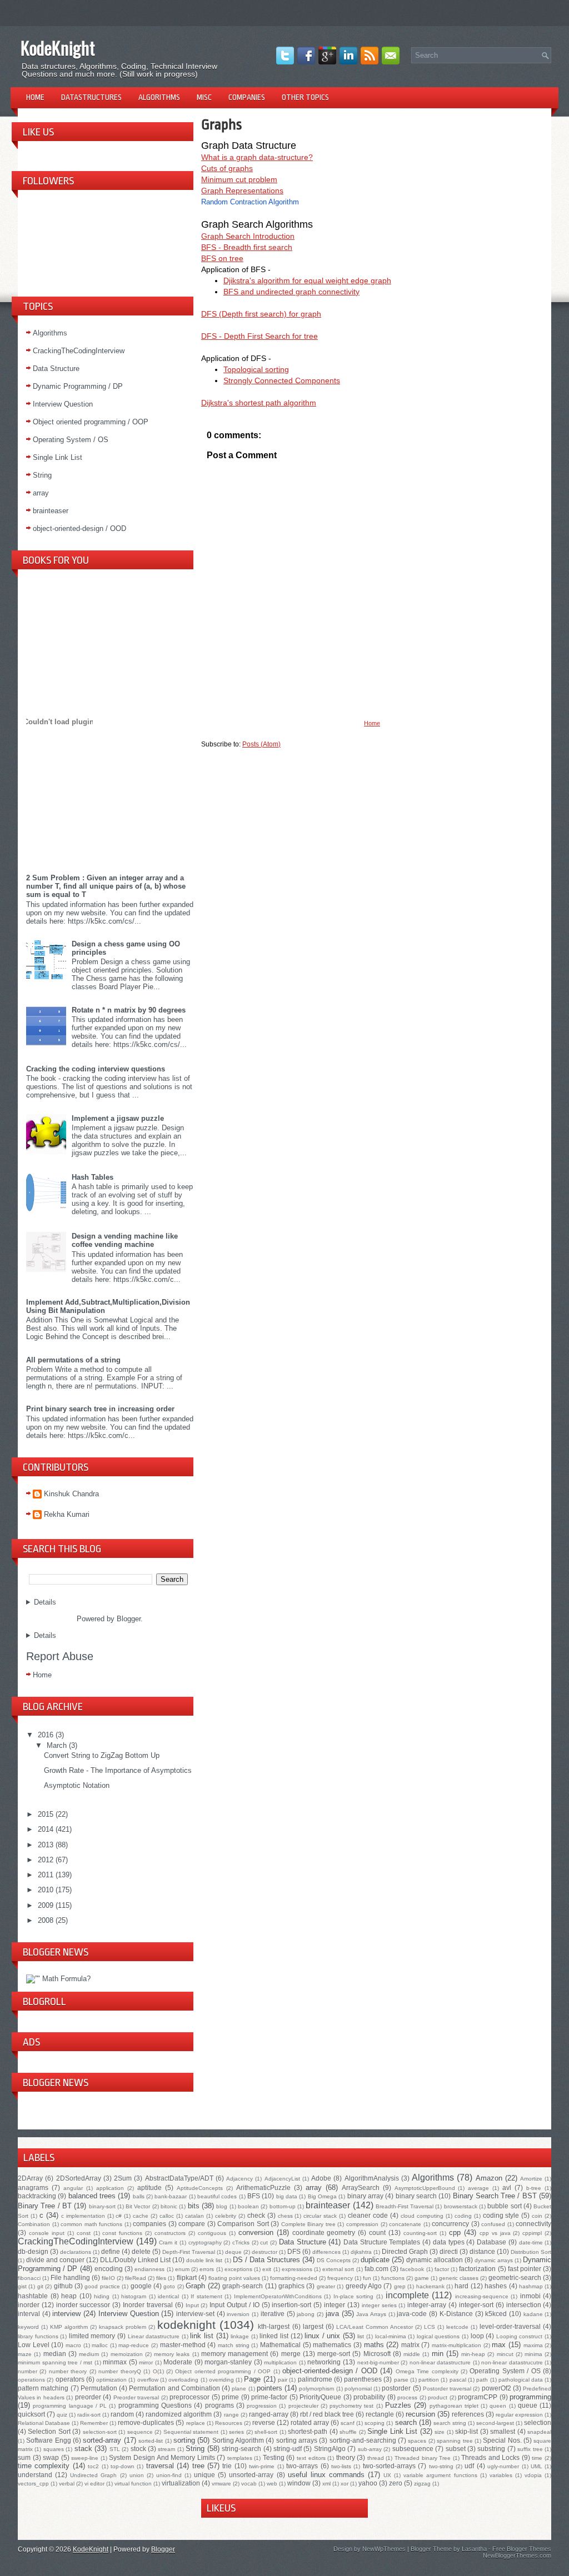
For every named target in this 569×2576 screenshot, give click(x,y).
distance (482, 2251)
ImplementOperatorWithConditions (278, 2296)
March (58, 1745)
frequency (340, 2278)
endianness (149, 2269)
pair (283, 2380)
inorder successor (83, 2305)
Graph (195, 2286)
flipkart (187, 2277)
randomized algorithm (179, 2414)
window (299, 2483)
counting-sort (420, 2233)
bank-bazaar (171, 2196)
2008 (47, 1920)
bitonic (169, 2206)
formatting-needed (294, 2278)
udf (469, 2466)
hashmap (531, 2286)
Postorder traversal (447, 2389)
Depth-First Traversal (189, 2252)
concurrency (450, 2224)
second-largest (495, 2423)
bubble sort (504, 2206)
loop (477, 2336)
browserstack (461, 2206)
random (122, 2414)
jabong (306, 2314)
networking (324, 2362)
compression (362, 2224)
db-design (33, 2251)
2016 (47, 1735)
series (236, 2432)
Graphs (221, 124)
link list (202, 2336)
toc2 (93, 2466)
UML (536, 2466)
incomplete (407, 2295)
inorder (29, 2305)
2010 (47, 1890)
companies (149, 2224)
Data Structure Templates (382, 2242)
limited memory (92, 2336)
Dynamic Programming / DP (78, 386)
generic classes (459, 2278)
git (40, 2286)
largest (313, 2326)
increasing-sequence (482, 2296)
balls (139, 2196)
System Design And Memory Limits (162, 2457)
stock (138, 2449)
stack (83, 2449)
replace (196, 2423)
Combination (34, 2224)
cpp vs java (495, 2233)
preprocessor (189, 2397)
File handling (70, 2277)
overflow (148, 2380)
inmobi (530, 2296)
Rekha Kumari (67, 1514)
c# (119, 2216)
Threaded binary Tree (423, 2458)
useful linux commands (326, 2475)
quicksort (31, 2414)
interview (66, 2314)
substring (491, 2449)
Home (35, 97)
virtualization (181, 2483)
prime (230, 2397)
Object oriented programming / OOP (91, 422)
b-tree (534, 2188)
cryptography (205, 2242)
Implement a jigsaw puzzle (118, 1118)
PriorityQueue (320, 2397)
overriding (221, 2380)
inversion (238, 2314)
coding (463, 2216)
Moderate (178, 2362)
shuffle (348, 2432)
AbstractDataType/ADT (179, 2178)
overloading (183, 2380)
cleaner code (368, 2215)
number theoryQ (119, 2371)
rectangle (380, 2414)
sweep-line (85, 2458)
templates (240, 2458)
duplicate (375, 2260)
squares (54, 2449)
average (478, 2188)
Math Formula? (66, 1979)
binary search (416, 2196)
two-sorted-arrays (389, 2466)
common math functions (91, 2224)
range (231, 2415)
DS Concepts (334, 2260)
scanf (348, 2423)
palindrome (315, 2379)
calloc (167, 2216)
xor (345, 2484)
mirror (146, 2362)
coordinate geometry (324, 2232)
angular (73, 2188)
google (141, 2286)
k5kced (496, 2314)
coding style (501, 2215)
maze (25, 2354)
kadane (533, 2314)
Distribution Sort (531, 2252)
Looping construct (520, 2336)
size (440, 2432)
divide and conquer (55, 2260)
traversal (160, 2466)
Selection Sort (49, 2431)
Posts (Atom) (261, 744)
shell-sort (266, 2432)
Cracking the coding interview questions (96, 1069)
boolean (248, 2206)
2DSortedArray (79, 2178)
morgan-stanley (228, 2362)
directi (449, 2251)
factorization (477, 2269)
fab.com (376, 2269)
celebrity (226, 2216)
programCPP (478, 2397)
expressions (297, 2269)
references (468, 2414)
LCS (430, 2327)
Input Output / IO (234, 2305)
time (537, 2458)
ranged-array (269, 2414)
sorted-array (102, 2440)
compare (192, 2224)
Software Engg (48, 2440)
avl (507, 2187)
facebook (412, 2269)
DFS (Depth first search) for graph (261, 314)
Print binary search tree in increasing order (100, 1409)
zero (396, 2483)
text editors (311, 2458)
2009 (47, 1905)
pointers (269, 2388)
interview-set (195, 2314)
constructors (170, 2233)
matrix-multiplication (456, 2345)
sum (24, 2457)
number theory (68, 2371)
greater (326, 2286)
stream (166, 2449)
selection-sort (100, 2432)
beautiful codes (217, 2196)
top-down (123, 2466)
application (110, 2188)
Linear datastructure (154, 2336)
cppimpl (532, 2233)
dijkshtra (361, 2252)
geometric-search (515, 2277)
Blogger (129, 1619)
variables (501, 2475)
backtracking (37, 2196)
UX (387, 2475)
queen (498, 2406)
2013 (47, 1845)
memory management (234, 2354)
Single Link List (58, 457)
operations (31, 2380)
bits (194, 2206)
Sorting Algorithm (238, 2440)
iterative (273, 2314)
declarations (76, 2252)
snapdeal (539, 2432)
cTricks (241, 2242)
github (63, 2286)
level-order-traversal (510, 2326)
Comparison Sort (243, 2224)
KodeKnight (58, 47)
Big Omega (322, 2196)
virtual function (133, 2484)
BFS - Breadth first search (247, 247)
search (406, 2422)
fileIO (108, 2278)
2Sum (123, 2178)
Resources (229, 2423)
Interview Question (63, 404)
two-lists (341, 2466)
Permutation (99, 2388)
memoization (127, 2354)
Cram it (168, 2242)
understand (35, 2475)
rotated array (310, 2422)
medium (89, 2354)
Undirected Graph (93, 2475)
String (42, 475)
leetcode (457, 2327)
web (272, 2484)
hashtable (33, 2296)
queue (528, 2405)
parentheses (363, 2379)
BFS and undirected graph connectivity (291, 292)
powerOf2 (496, 2388)
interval (29, 2314)
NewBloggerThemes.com (517, 2555)
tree (198, 2466)
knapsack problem (123, 2327)
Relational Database (44, 2423)
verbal (67, 2484)
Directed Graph (405, 2251)
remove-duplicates (146, 2422)
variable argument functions (440, 2475)
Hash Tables (93, 1177)
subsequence (413, 2449)
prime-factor (269, 2397)
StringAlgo (330, 2449)
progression (262, 2406)
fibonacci (29, 2278)
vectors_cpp (33, 2484)
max (499, 2345)
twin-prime (262, 2466)
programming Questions (155, 2405)
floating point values (234, 2278)
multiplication (280, 2362)
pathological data (521, 2380)
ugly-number (503, 2466)
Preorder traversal (136, 2397)
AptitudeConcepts (200, 2188)
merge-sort (334, 2354)
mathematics (332, 2345)
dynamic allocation (435, 2260)
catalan (194, 2216)
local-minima (391, 2336)
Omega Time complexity (427, 2371)
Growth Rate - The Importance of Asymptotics (118, 1770)
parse (401, 2380)
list (361, 2336)
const (84, 2233)
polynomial (358, 2389)
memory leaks (172, 2354)
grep (400, 2286)
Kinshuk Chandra (71, 1494)
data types (449, 2242)
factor (442, 2269)
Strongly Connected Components (282, 380)
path (482, 2380)
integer (335, 2305)
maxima (533, 2345)
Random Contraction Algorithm (250, 202)
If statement (206, 2296)
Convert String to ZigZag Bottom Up (102, 1755)
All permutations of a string (73, 1360)
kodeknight (186, 2325)
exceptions (238, 2269)
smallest (503, 2431)
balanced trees (92, 2196)
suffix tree (530, 2449)
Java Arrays (371, 2314)
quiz (62, 2415)
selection (538, 2422)
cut (264, 2242)
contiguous (212, 2233)
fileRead (136, 2278)
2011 (47, 1875)
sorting (184, 2440)
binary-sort (102, 2206)
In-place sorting (354, 2296)
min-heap (473, 2354)
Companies (247, 97)
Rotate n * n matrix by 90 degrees (129, 1010)
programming (530, 2397)
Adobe (321, 2178)
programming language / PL (70, 2406)
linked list (274, 2336)
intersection (524, 2305)
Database (491, 2242)
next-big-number (378, 2362)
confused (493, 2224)
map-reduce (134, 2345)
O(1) (158, 2371)
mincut (505, 2354)
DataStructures (91, 97)
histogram (134, 2296)
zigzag (422, 2484)
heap (69, 2296)
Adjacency (239, 2179)
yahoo (368, 2483)
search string (450, 2423)
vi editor (94, 2484)
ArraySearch (361, 2187)
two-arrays (302, 2466)
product (438, 2397)
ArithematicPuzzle (263, 2187)
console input (47, 2233)
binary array (365, 2196)
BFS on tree (222, 258)
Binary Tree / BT (45, 2206)
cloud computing (422, 2216)
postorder (396, 2388)
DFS (294, 2251)
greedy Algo (364, 2286)
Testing (274, 2457)
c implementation (83, 2216)
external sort (338, 2269)
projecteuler (303, 2406)
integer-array (427, 2305)
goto (169, 2286)
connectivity (533, 2224)
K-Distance (456, 2314)
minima (533, 2354)
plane (239, 2389)
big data (287, 2196)
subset (456, 2449)
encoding (109, 2269)
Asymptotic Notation (77, 1785)
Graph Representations (242, 191)
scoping (375, 2423)
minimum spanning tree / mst (55, 2362)
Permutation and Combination (174, 2388)
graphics (291, 2286)
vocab (249, 2484)
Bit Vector (138, 2206)
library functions (38, 2336)
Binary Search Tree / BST (495, 2196)
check (256, 2215)
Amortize (531, 2179)
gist (22, 2286)
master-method (183, 2345)
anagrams (33, 2187)
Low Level (34, 2345)
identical (168, 2296)
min (438, 2354)
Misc (204, 97)
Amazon (489, 2178)
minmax (115, 2362)
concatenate (405, 2224)
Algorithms (159, 97)
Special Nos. (502, 2440)
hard (461, 2286)
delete (141, 2251)
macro (73, 2345)
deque (233, 2252)
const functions (122, 2233)
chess (285, 2216)
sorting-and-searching (363, 2440)
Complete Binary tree (308, 2224)
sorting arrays (297, 2440)
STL (115, 2449)
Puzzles (398, 2405)
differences (326, 2252)
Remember (94, 2423)
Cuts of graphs (227, 168)
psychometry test (351, 2406)
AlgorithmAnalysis (372, 2178)
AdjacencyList (282, 2179)
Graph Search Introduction (248, 236)
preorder (88, 2397)
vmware (221, 2484)
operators (70, 2379)
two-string (441, 2466)
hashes (496, 2286)
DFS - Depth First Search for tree (259, 336)
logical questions (438, 2336)
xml (326, 2484)
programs (219, 2405)
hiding (102, 2296)
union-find (169, 2475)
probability (369, 2397)
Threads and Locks (490, 2457)
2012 (47, 1860)
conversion (256, 2232)
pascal (458, 2380)
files (161, 2278)
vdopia (533, 2475)
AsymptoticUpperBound (425, 2188)
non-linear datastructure (440, 2362)
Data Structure (56, 369)
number (28, 2371)
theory (346, 2457)
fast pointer (525, 2269)
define (111, 2251)
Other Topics (305, 97)
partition (429, 2380)
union (137, 2475)
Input (192, 2305)
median (55, 2354)
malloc (100, 2345)
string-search (241, 2449)
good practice (102, 2286)
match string (234, 2345)
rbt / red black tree (327, 2414)
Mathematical (280, 2345)
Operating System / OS (71, 440)
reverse (264, 2422)
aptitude (149, 2187)
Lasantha (474, 2549)
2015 (47, 1814)
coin (537, 2216)
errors (207, 2269)
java (332, 2314)
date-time (531, 2242)
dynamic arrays (494, 2260)
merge (291, 2354)
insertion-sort (291, 2305)
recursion (420, 2414)
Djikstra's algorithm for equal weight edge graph (307, 280)
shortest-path (308, 2431)
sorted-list (151, 2441)
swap (51, 2457)
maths (374, 2345)
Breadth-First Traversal (405, 2206)
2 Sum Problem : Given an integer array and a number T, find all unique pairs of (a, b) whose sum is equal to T (106, 886)
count (377, 2232)
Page (252, 2379)
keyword (28, 2327)
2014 (47, 1829)
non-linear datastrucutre (512, 2362)
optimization (111, 2380)
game (422, 2278)
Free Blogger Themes (522, 2549)
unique (204, 2475)
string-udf (288, 2449)
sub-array (370, 2449)
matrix (410, 2345)
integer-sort (476, 2305)
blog (222, 2206)
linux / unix (322, 2336)
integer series (379, 2305)
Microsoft (377, 2354)
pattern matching (43, 2388)
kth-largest (274, 2326)
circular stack (320, 2216)
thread (376, 2458)
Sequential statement (191, 2432)
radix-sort (89, 2415)
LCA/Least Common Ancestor (375, 2327)
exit (267, 2269)
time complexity (44, 2466)
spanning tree (455, 2441)
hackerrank (430, 2286)
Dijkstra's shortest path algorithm (259, 403)
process (407, 2397)
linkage (240, 2336)
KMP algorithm (69, 2327)
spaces (417, 2441)
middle (412, 2354)
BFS (254, 2196)
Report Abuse (60, 1656)
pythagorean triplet (454, 2406)
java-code (412, 2314)
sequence (140, 2432)
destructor (264, 2252)
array (41, 493)
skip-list (466, 2431)
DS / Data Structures (266, 2260)
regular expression (519, 2415)
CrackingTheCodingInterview (79, 351)
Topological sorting (256, 369)
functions (393, 2278)
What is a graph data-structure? (257, 157)
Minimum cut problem (239, 179)
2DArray (30, 2178)
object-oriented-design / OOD (79, 528)
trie (227, 2466)
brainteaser (51, 511)
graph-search (243, 2286)
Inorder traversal (148, 2305)
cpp (455, 2232)
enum (182, 2269)
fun (367, 2278)
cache (141, 2216)
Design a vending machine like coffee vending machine (125, 1240)
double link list (204, 2260)
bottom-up (283, 2206)
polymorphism (316, 2389)
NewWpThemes (384, 2549)
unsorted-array (251, 2475)
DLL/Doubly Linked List (135, 2260)
